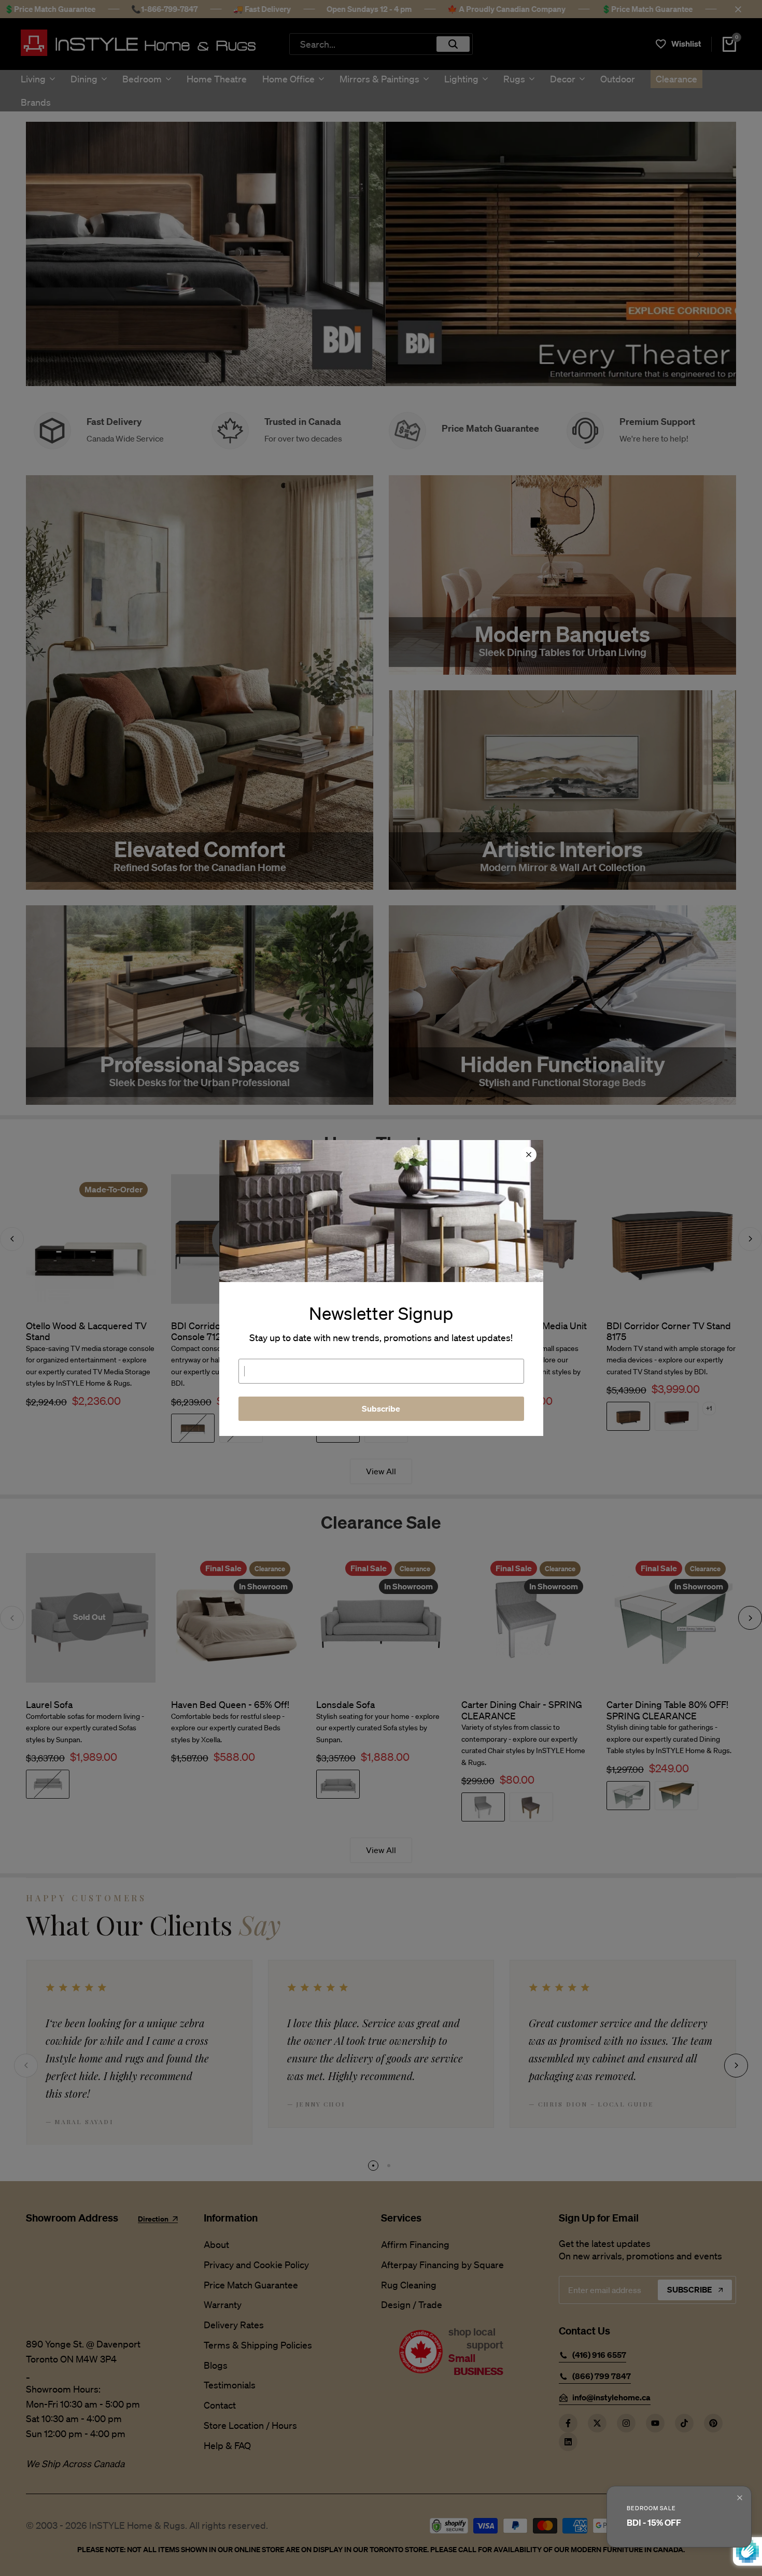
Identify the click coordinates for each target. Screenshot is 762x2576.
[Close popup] (740, 2498)
